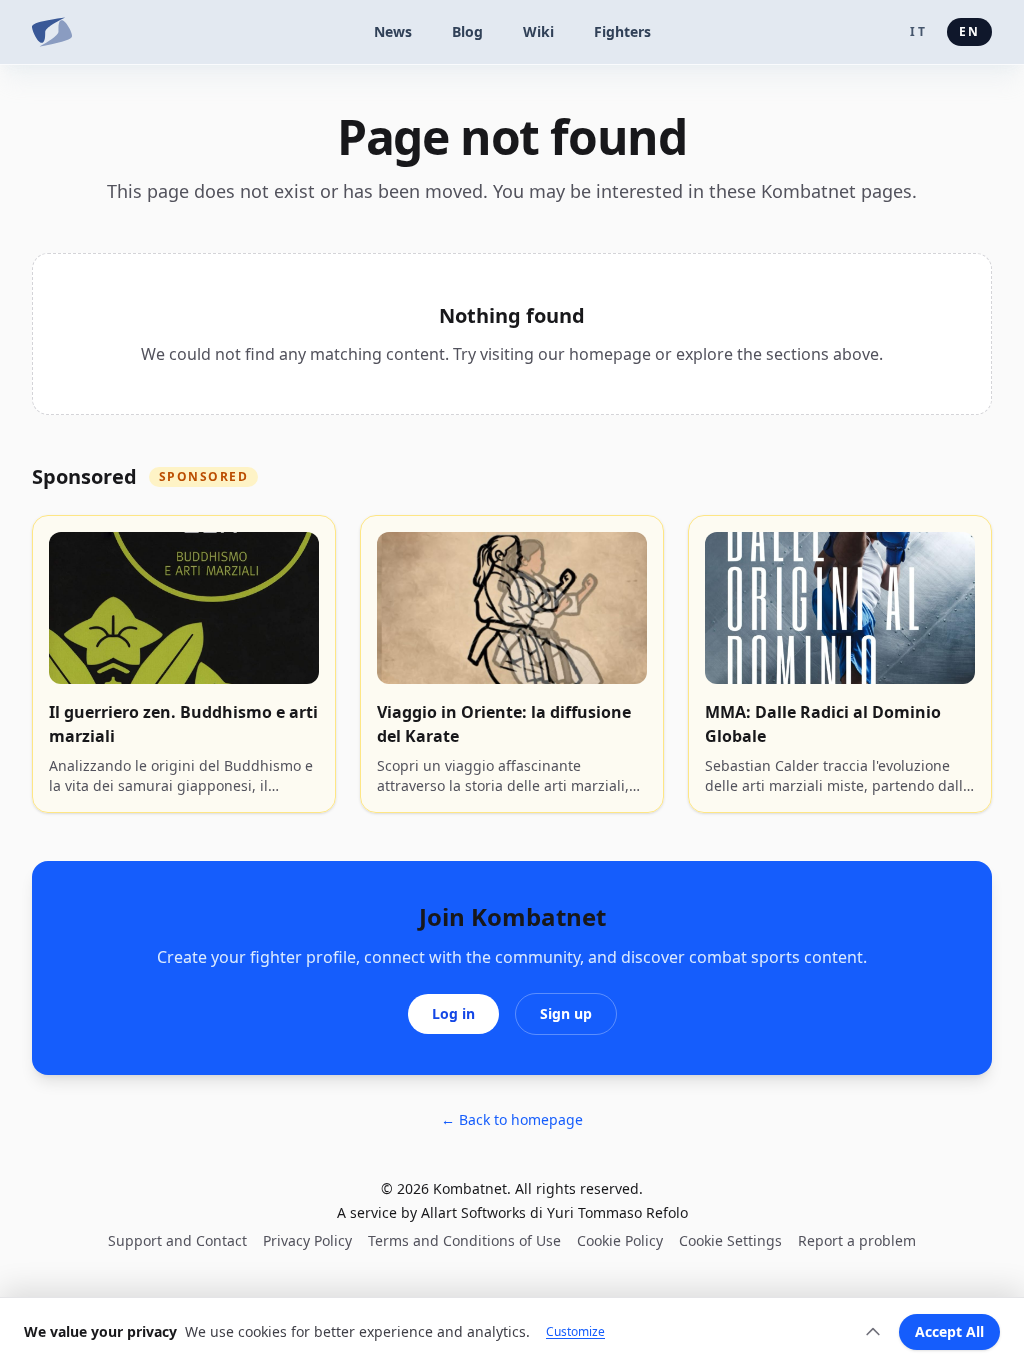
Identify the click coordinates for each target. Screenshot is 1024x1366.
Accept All (949, 1331)
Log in (453, 1013)
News (393, 31)
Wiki (538, 31)
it (918, 31)
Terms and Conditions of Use (464, 1240)
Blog (467, 31)
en (969, 31)
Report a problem (857, 1240)
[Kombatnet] (52, 32)
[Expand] (873, 1332)
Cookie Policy (620, 1240)
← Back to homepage (512, 1119)
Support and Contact (177, 1240)
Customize (575, 1332)
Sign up (566, 1013)
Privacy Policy (307, 1240)
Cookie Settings (730, 1240)
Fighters (622, 31)
